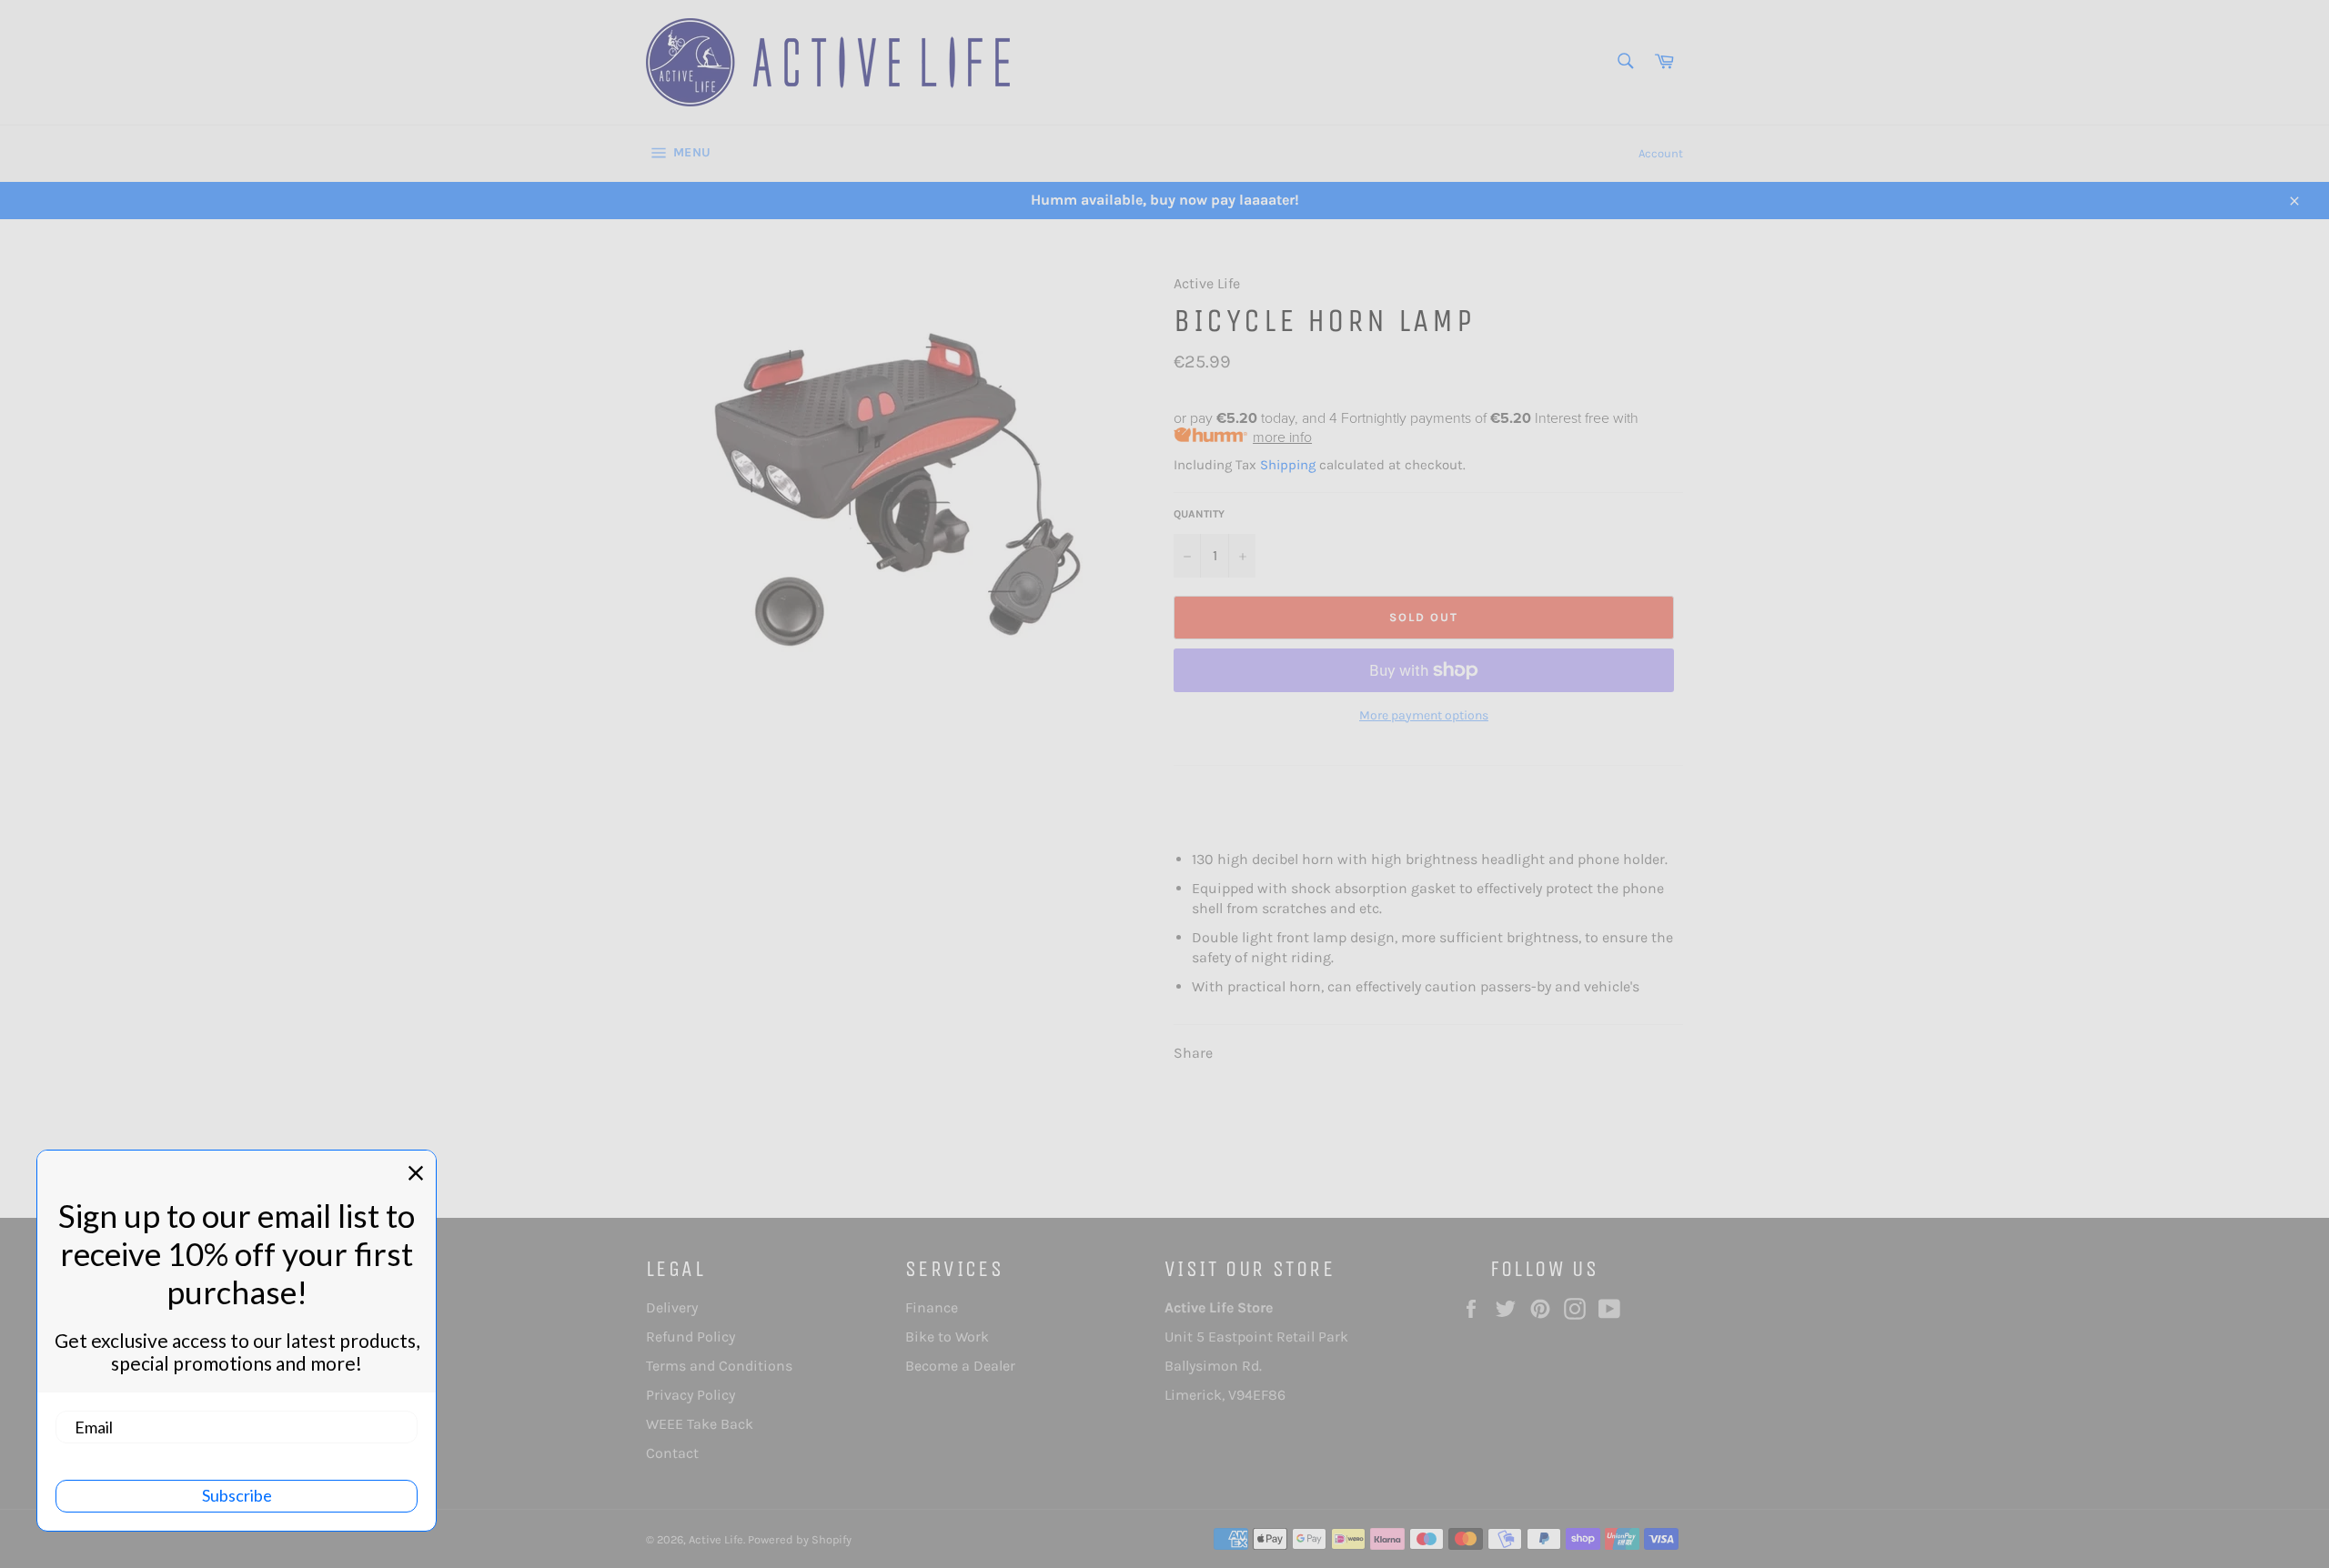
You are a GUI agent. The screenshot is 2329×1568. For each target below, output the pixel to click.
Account (1661, 153)
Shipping (1288, 465)
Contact (672, 1453)
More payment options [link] (1424, 715)
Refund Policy (691, 1337)
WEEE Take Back (700, 1424)
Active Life (716, 1539)
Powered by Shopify (800, 1539)
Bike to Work (947, 1337)
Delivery (672, 1307)
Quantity (1199, 514)
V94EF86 (1257, 1395)
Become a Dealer (960, 1366)
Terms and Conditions (719, 1366)
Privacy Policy (691, 1395)
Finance (932, 1307)
